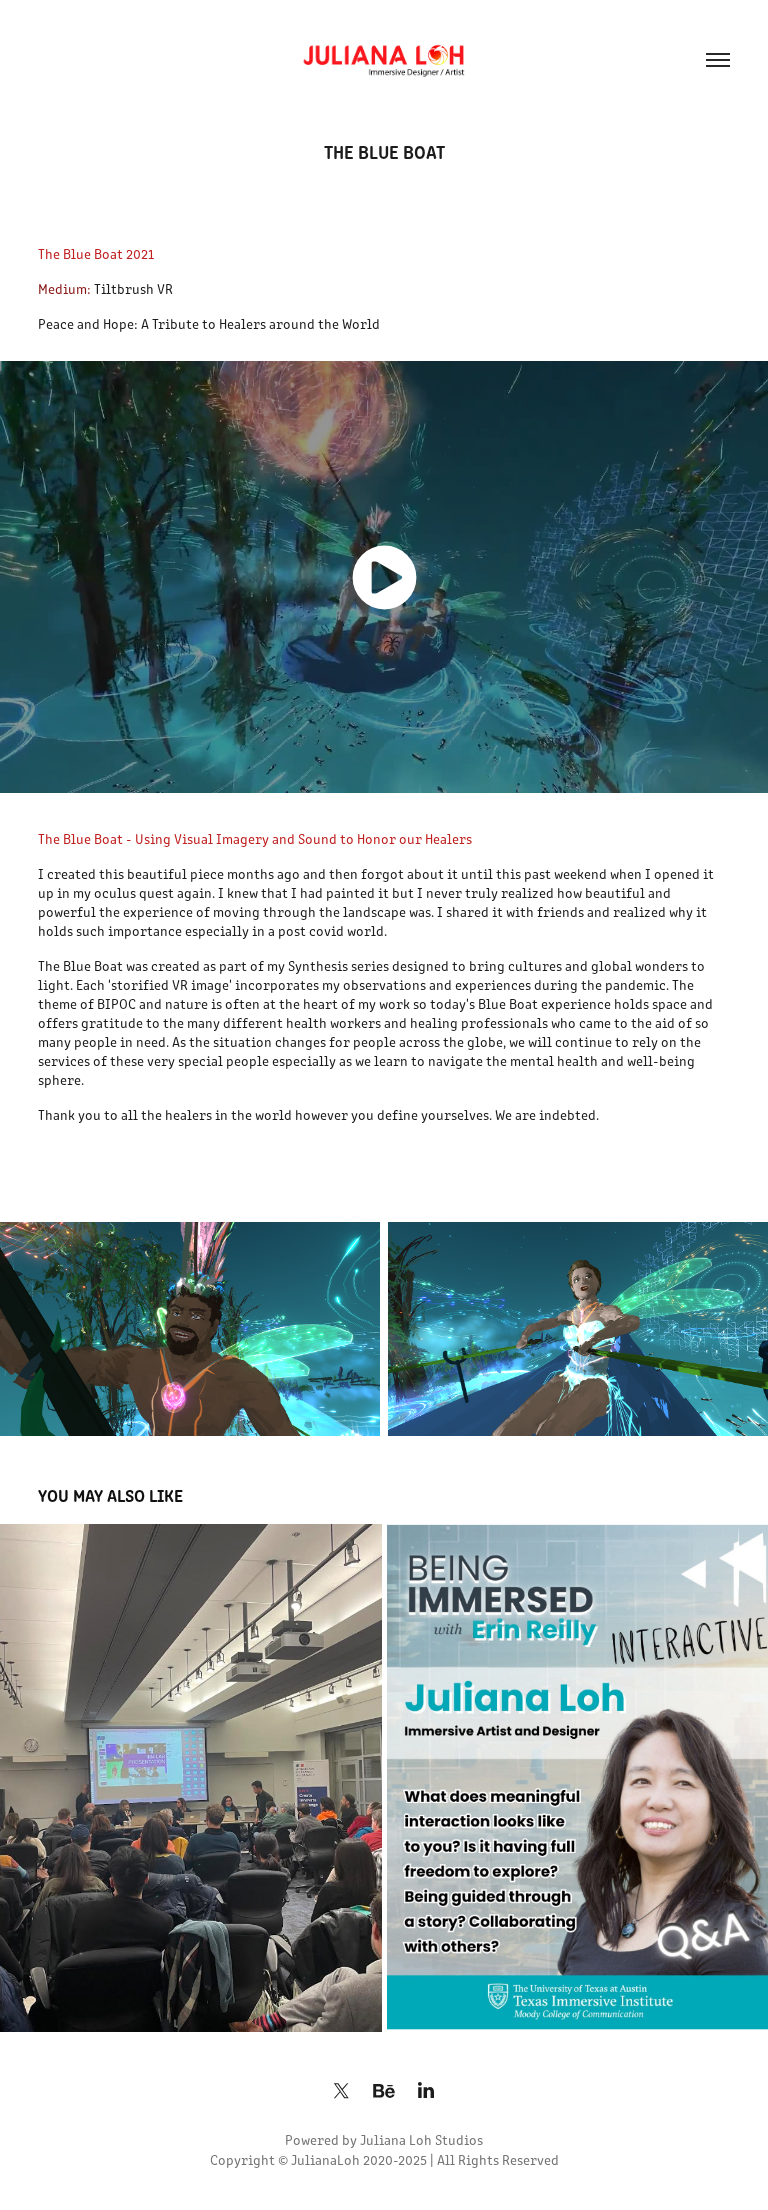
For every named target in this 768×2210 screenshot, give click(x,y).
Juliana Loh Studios (421, 2139)
